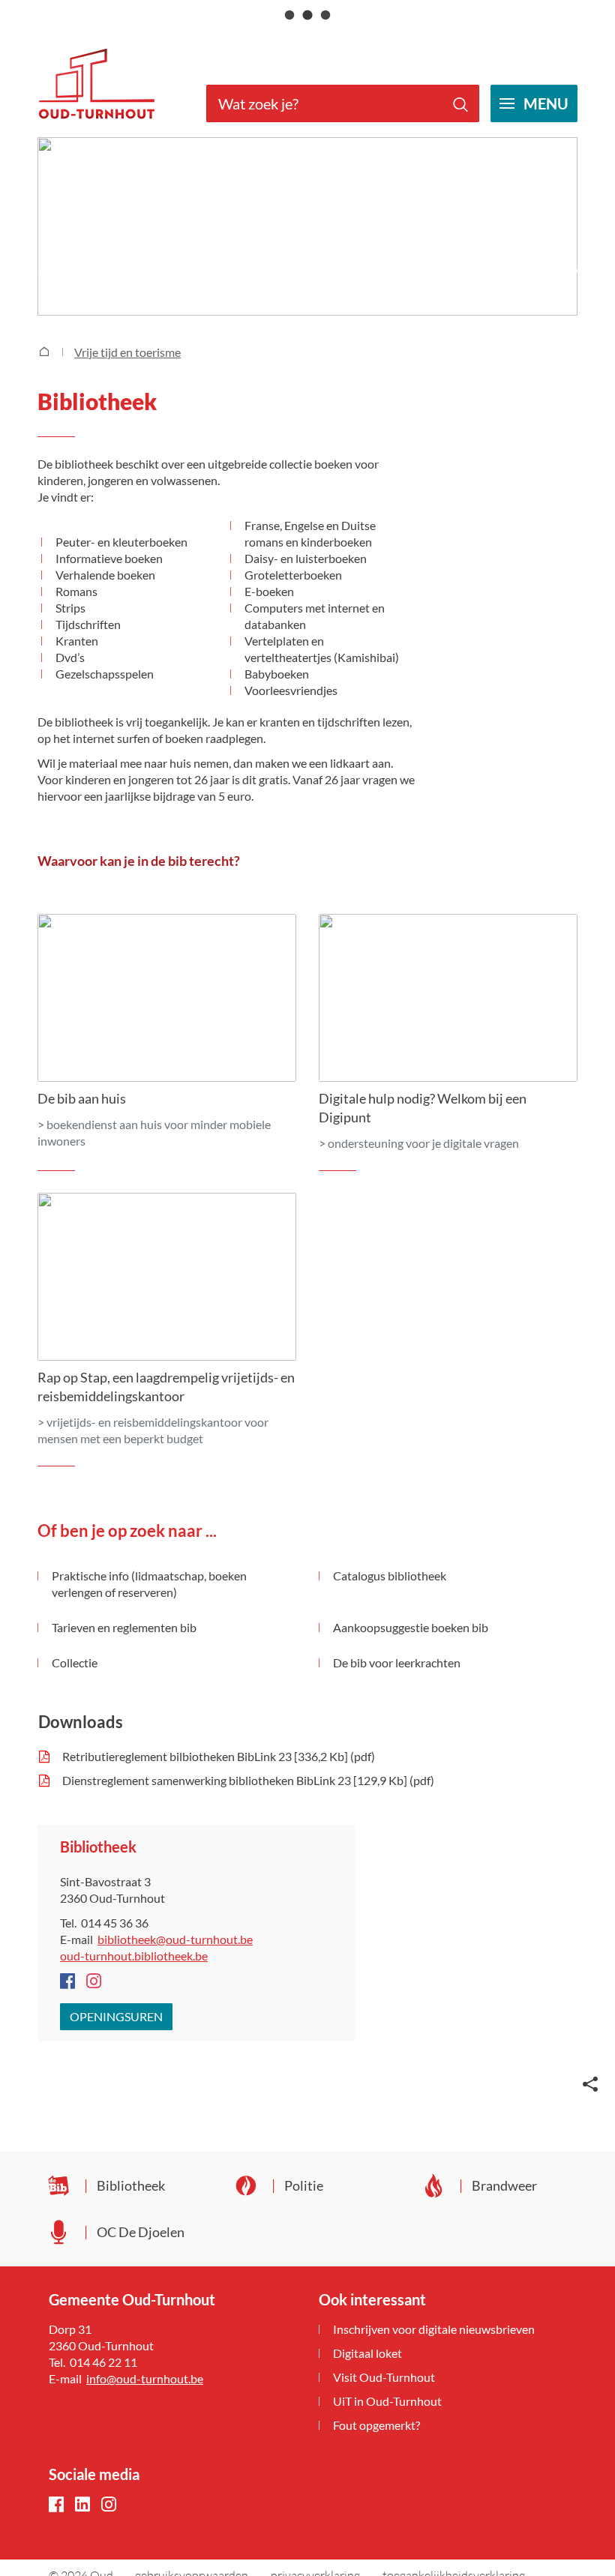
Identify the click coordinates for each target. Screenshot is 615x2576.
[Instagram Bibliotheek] (94, 1982)
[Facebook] (56, 2505)
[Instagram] (109, 2505)
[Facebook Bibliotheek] (67, 1982)
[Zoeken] (460, 103)
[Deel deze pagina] (590, 2083)
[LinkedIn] (82, 2505)
